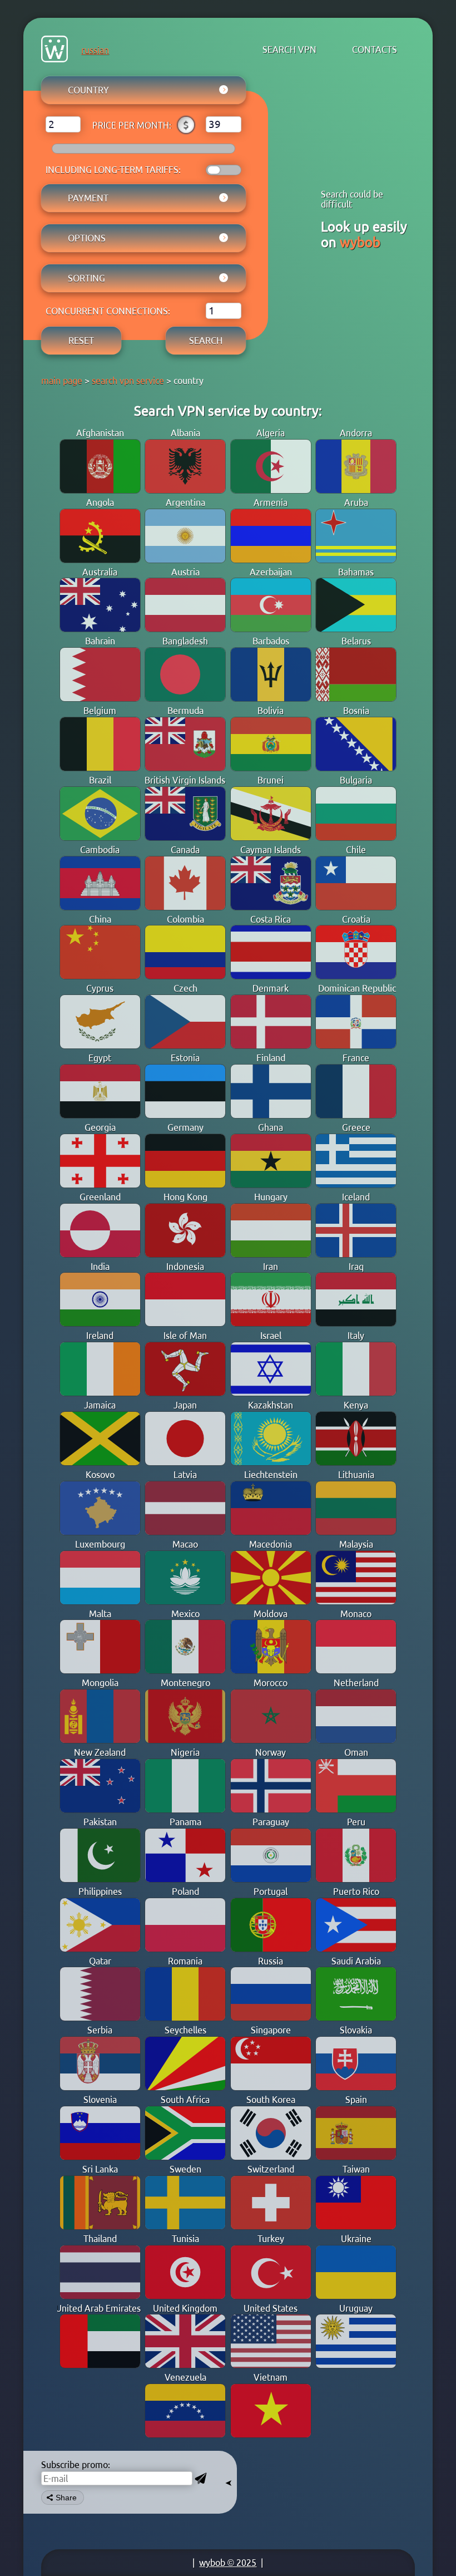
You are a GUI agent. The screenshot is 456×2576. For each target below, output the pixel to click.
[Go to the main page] (54, 50)
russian (95, 50)
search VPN (289, 50)
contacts (375, 50)
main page (62, 381)
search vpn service (128, 381)
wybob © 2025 (228, 2563)
